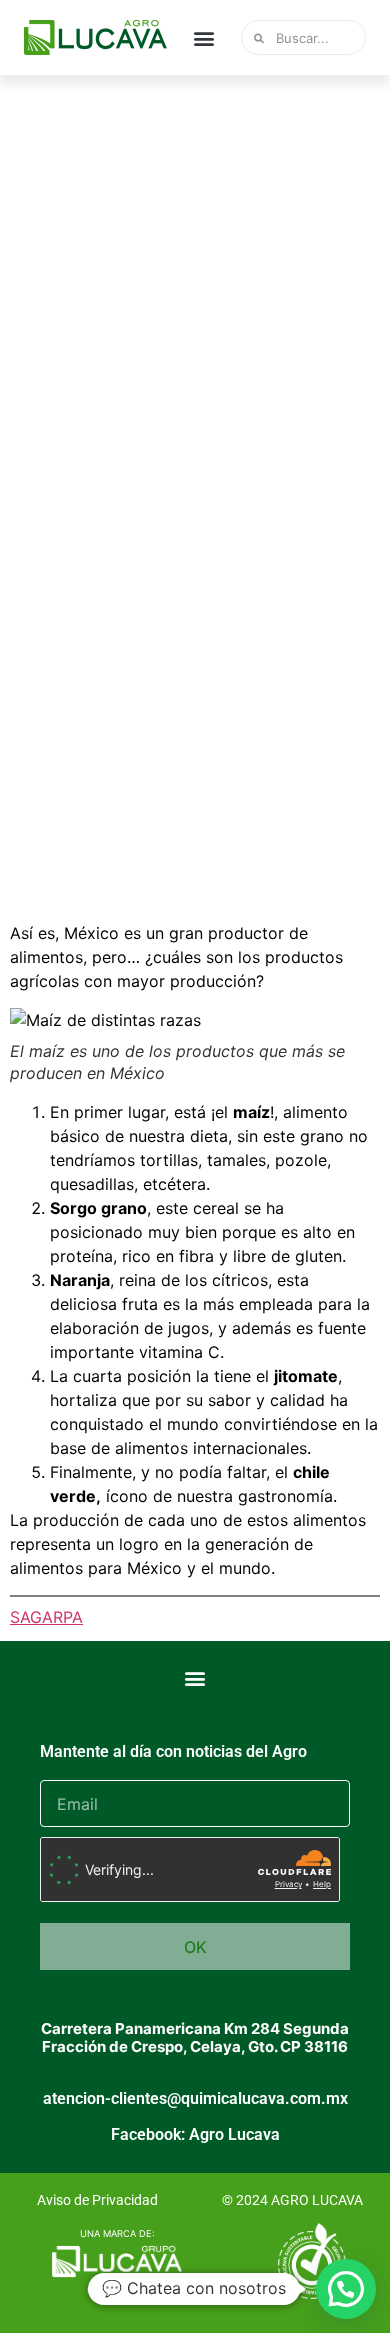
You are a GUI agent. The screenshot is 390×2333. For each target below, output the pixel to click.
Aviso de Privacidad (97, 2200)
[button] (204, 37)
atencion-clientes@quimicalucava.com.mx (195, 2098)
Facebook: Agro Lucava (195, 2134)
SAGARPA (46, 1617)
